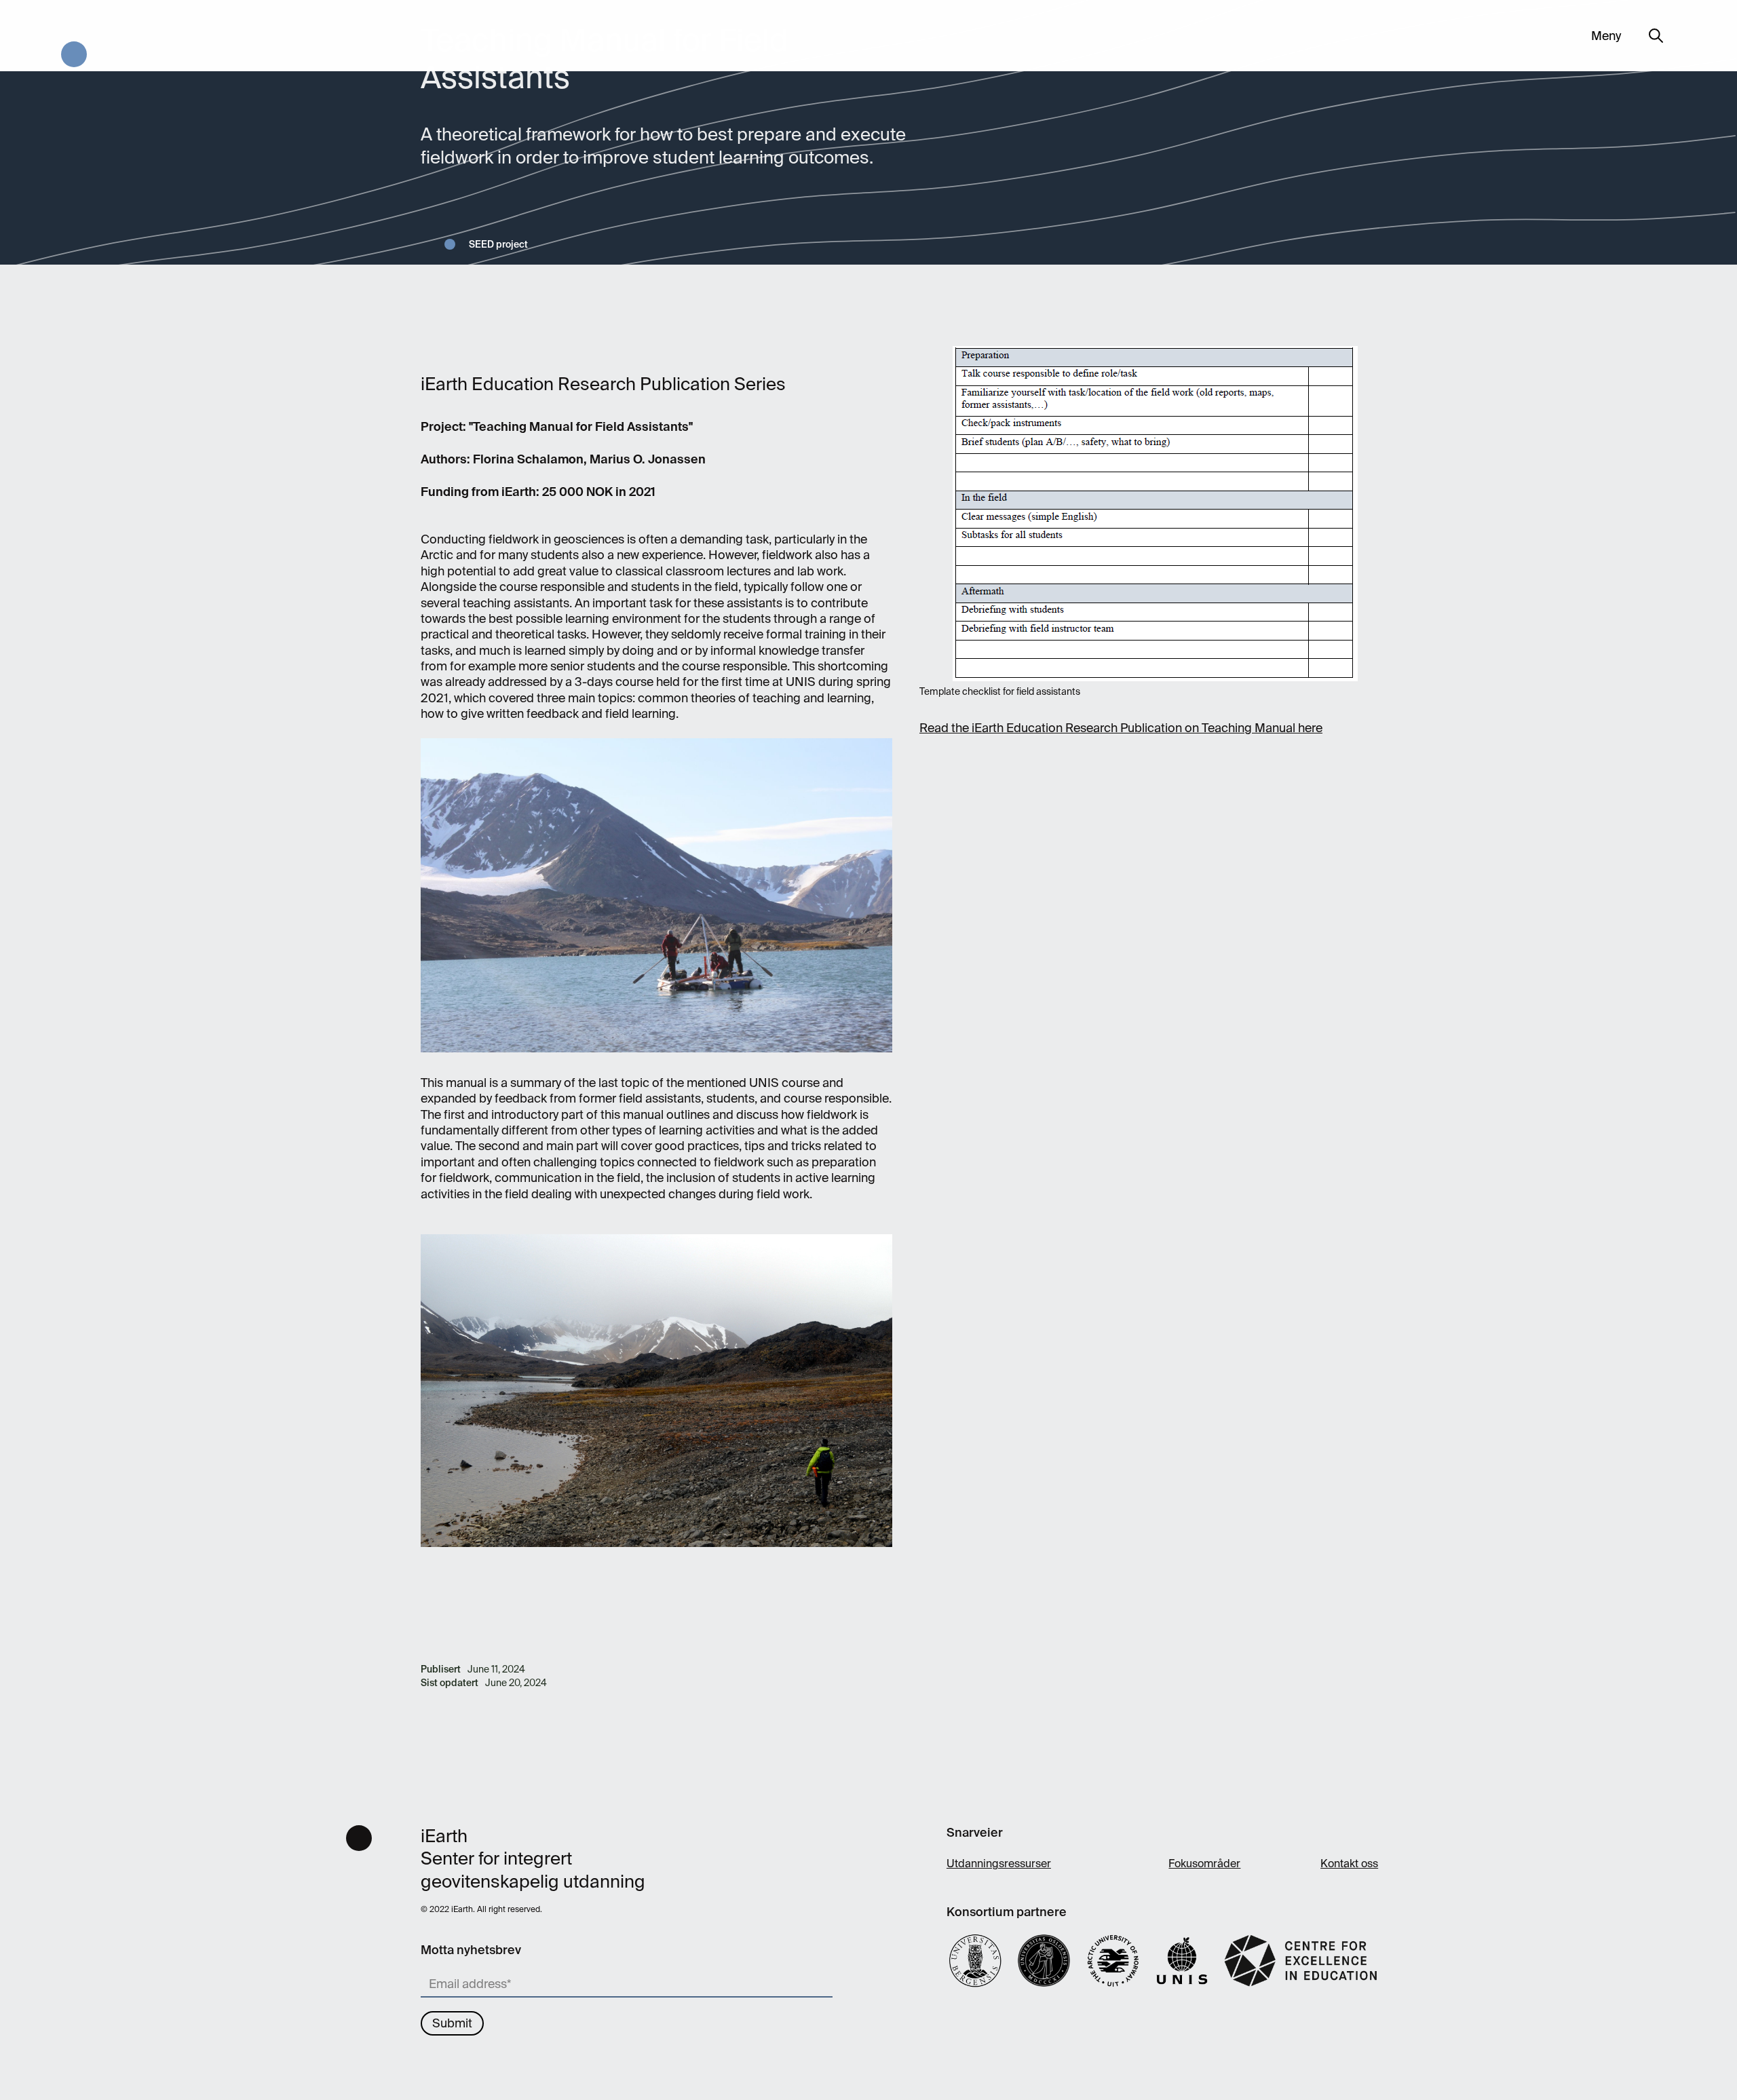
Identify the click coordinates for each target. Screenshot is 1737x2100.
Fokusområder (1204, 1864)
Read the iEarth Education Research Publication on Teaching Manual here (1121, 728)
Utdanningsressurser (999, 1864)
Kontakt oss (1349, 1864)
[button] (1606, 36)
